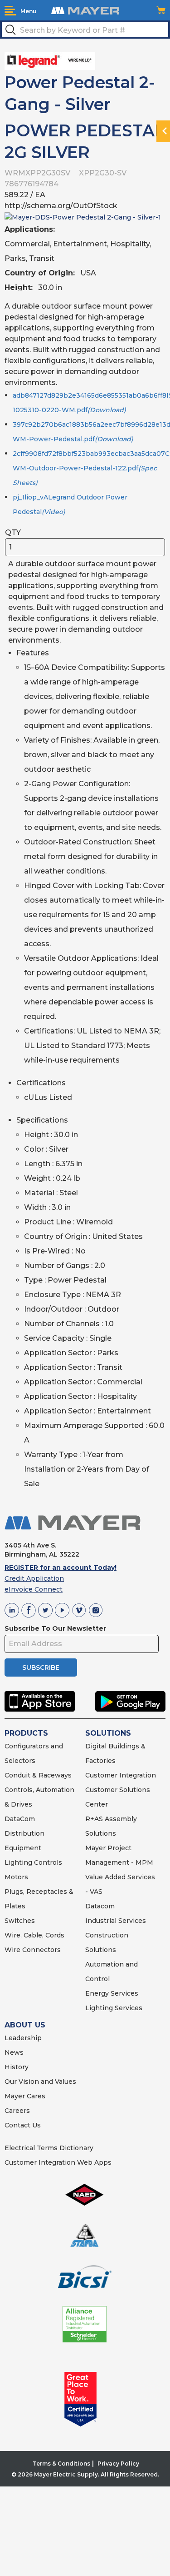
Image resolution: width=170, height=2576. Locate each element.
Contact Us (23, 2125)
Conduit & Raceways (38, 1775)
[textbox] (85, 30)
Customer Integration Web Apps (58, 2162)
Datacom (100, 1906)
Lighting (18, 1862)
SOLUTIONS (108, 1733)
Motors (16, 1877)
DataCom (20, 1819)
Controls (47, 1862)
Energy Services (112, 1993)
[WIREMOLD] (50, 60)
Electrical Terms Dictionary (49, 2148)
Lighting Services (114, 2008)
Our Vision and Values (40, 2082)
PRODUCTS (26, 1733)
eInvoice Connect (34, 1589)
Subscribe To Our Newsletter (55, 1628)
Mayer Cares (25, 2096)
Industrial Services (116, 1921)
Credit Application (34, 1578)
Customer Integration (121, 1775)
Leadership (23, 2038)
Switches (20, 1921)
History (17, 2067)
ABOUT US (25, 2025)
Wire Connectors (33, 1950)
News (14, 2052)
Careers (17, 2111)
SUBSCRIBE (41, 1667)
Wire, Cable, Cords (34, 1935)
